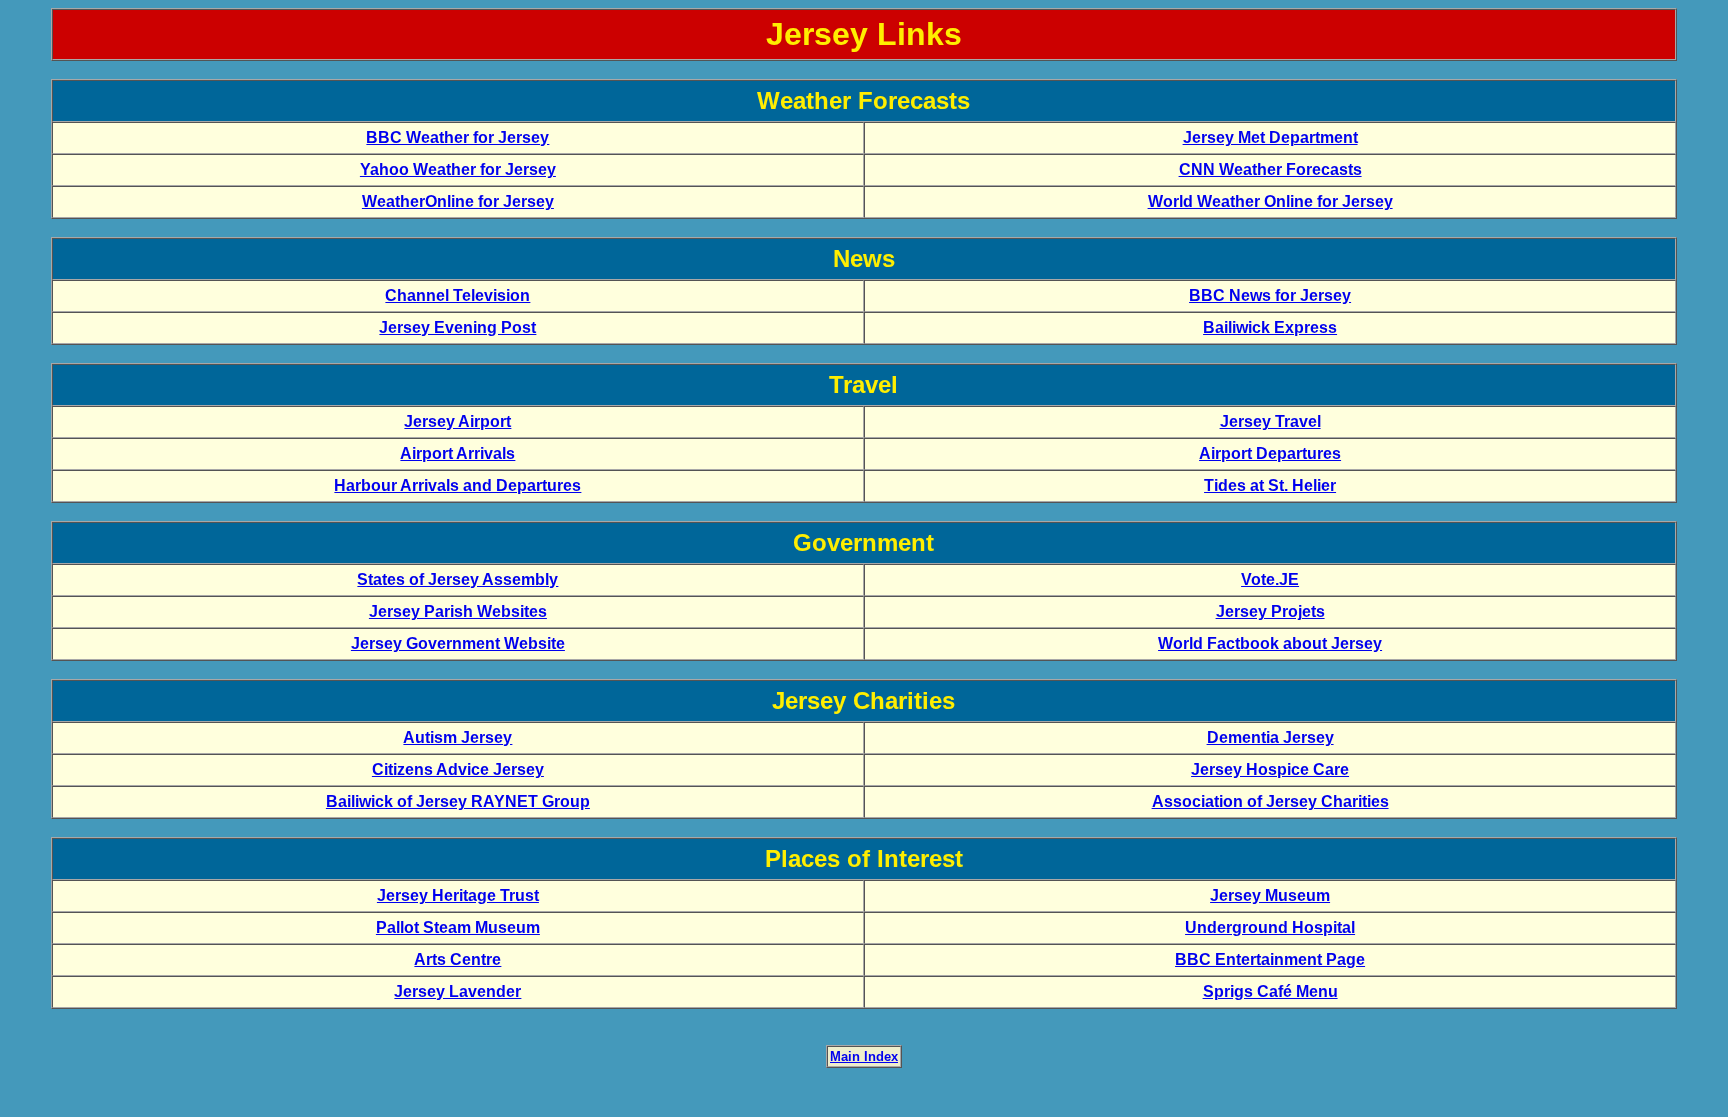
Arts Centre (457, 959)
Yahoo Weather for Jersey (458, 169)
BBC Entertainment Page (1270, 959)
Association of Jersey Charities (1270, 801)
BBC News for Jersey (1270, 295)
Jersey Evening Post (457, 327)
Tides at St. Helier (1270, 485)
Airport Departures (1270, 453)
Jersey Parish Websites (458, 611)
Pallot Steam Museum (458, 927)
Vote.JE (1270, 579)
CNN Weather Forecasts (1270, 169)
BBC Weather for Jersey (457, 137)
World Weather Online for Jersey (1270, 201)
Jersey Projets (1270, 611)
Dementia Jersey (1270, 737)
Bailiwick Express (1270, 327)
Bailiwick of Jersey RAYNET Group (458, 801)
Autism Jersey (457, 737)
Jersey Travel (1270, 421)
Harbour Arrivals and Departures (457, 485)
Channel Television (457, 295)
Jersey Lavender (457, 991)
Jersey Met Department (1270, 137)
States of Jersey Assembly (457, 579)
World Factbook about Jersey (1270, 643)
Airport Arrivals (457, 453)
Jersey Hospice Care (1270, 769)
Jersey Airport (457, 421)
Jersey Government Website (458, 643)
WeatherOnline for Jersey (458, 201)
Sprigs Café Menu (1270, 991)
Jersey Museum (1270, 895)
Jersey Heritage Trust (458, 895)
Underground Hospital (1270, 927)
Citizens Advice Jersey (458, 769)
